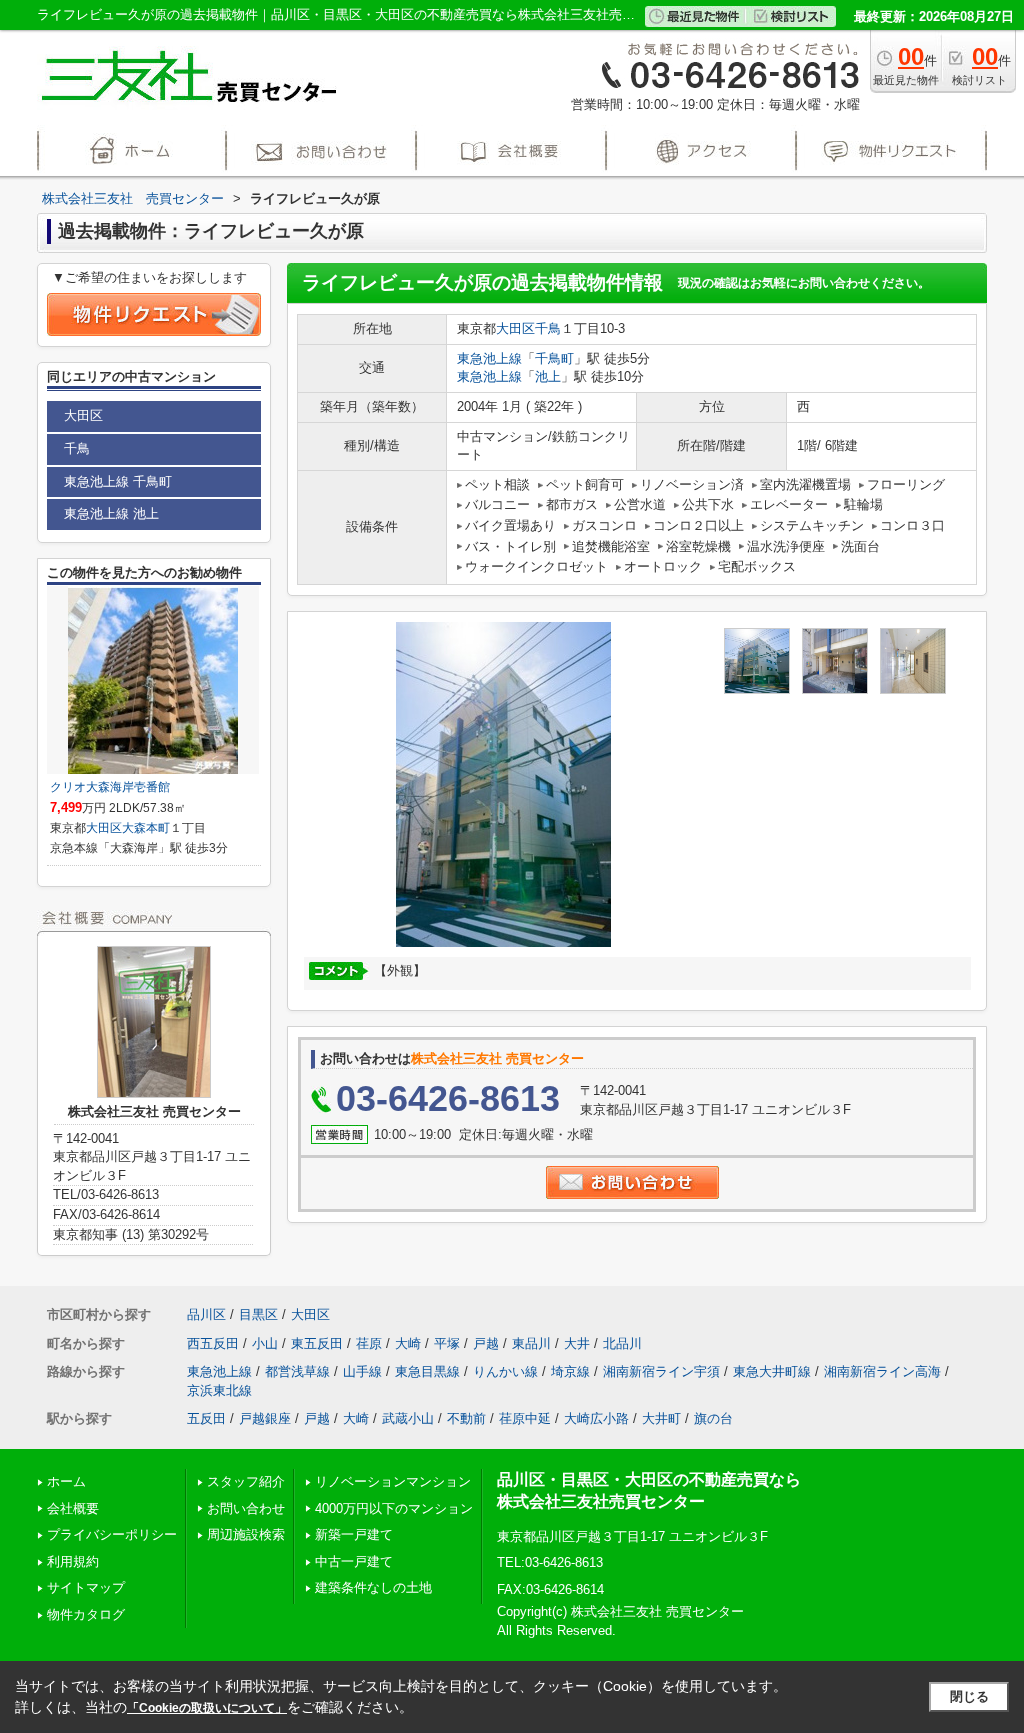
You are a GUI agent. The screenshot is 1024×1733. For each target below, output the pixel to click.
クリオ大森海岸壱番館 (110, 787)
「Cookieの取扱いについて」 (207, 1708)
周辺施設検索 (246, 1534)
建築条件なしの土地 (373, 1587)
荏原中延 (525, 1418)
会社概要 (73, 1508)
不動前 (466, 1418)
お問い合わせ (246, 1508)
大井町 (661, 1418)
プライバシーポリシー (112, 1534)
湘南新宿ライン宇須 (661, 1371)
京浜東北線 (219, 1390)
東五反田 (317, 1343)
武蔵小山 (408, 1418)
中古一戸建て (354, 1561)
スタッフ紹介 (246, 1481)
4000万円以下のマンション (394, 1508)
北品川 (622, 1343)
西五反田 (213, 1343)
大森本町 (146, 828)
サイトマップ (86, 1587)
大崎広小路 (596, 1418)
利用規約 (73, 1561)
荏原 (369, 1343)
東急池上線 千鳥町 (118, 481)
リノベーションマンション (393, 1481)
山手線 (362, 1371)
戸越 (486, 1343)
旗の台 (713, 1418)
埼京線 (570, 1371)
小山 (265, 1343)
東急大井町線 (772, 1371)
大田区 (515, 328)
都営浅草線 (297, 1371)
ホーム (66, 1481)
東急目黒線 (427, 1371)
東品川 (531, 1343)
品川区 (206, 1314)
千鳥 (548, 328)
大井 (577, 1343)
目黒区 (258, 1314)
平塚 (447, 1343)
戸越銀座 (265, 1418)
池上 (548, 376)
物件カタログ (86, 1614)
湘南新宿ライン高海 (882, 1371)
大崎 (408, 1343)
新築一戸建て (354, 1534)
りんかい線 (505, 1371)
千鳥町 (554, 358)
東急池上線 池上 (111, 513)
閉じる (969, 1696)
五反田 (206, 1418)
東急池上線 (489, 358)
